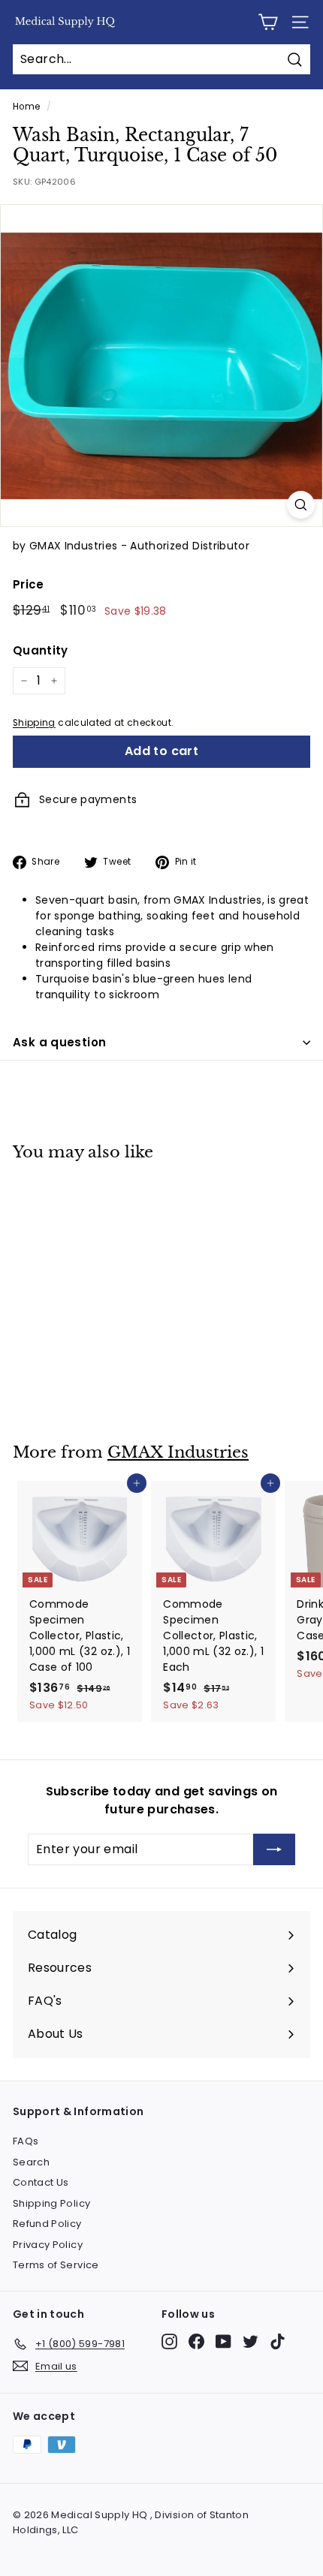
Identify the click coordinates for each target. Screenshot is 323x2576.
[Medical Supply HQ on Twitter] (251, 2341)
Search (31, 2162)
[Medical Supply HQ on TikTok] (278, 2341)
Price (29, 584)
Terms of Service (56, 2265)
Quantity (41, 650)
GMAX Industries (178, 1452)
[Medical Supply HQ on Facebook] (196, 2341)
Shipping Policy (51, 2203)
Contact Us (41, 2182)
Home (26, 107)
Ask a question (59, 1042)
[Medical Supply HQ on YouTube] (223, 2341)
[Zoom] (301, 505)
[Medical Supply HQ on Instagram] (169, 2341)
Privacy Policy (48, 2245)
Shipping (34, 723)
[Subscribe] (274, 1849)
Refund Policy (47, 2224)
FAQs (26, 2141)
